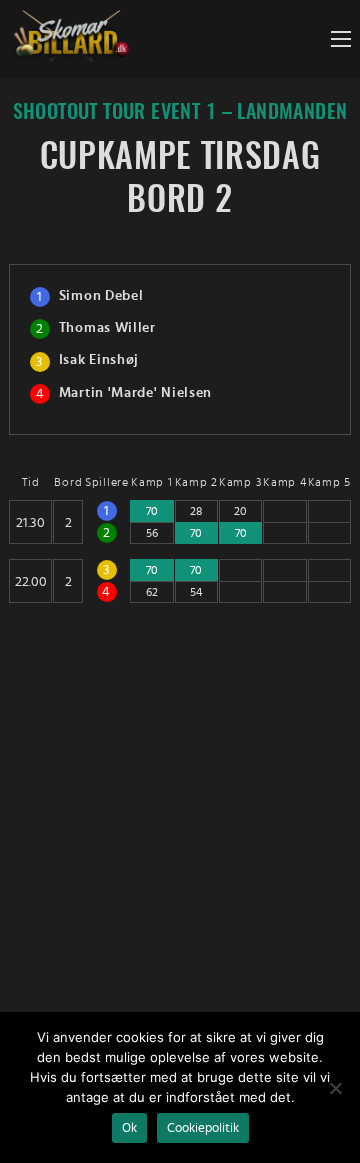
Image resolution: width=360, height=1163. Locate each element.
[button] (341, 39)
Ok (129, 1128)
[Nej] (335, 1088)
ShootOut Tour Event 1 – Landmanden (180, 112)
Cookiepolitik (203, 1128)
